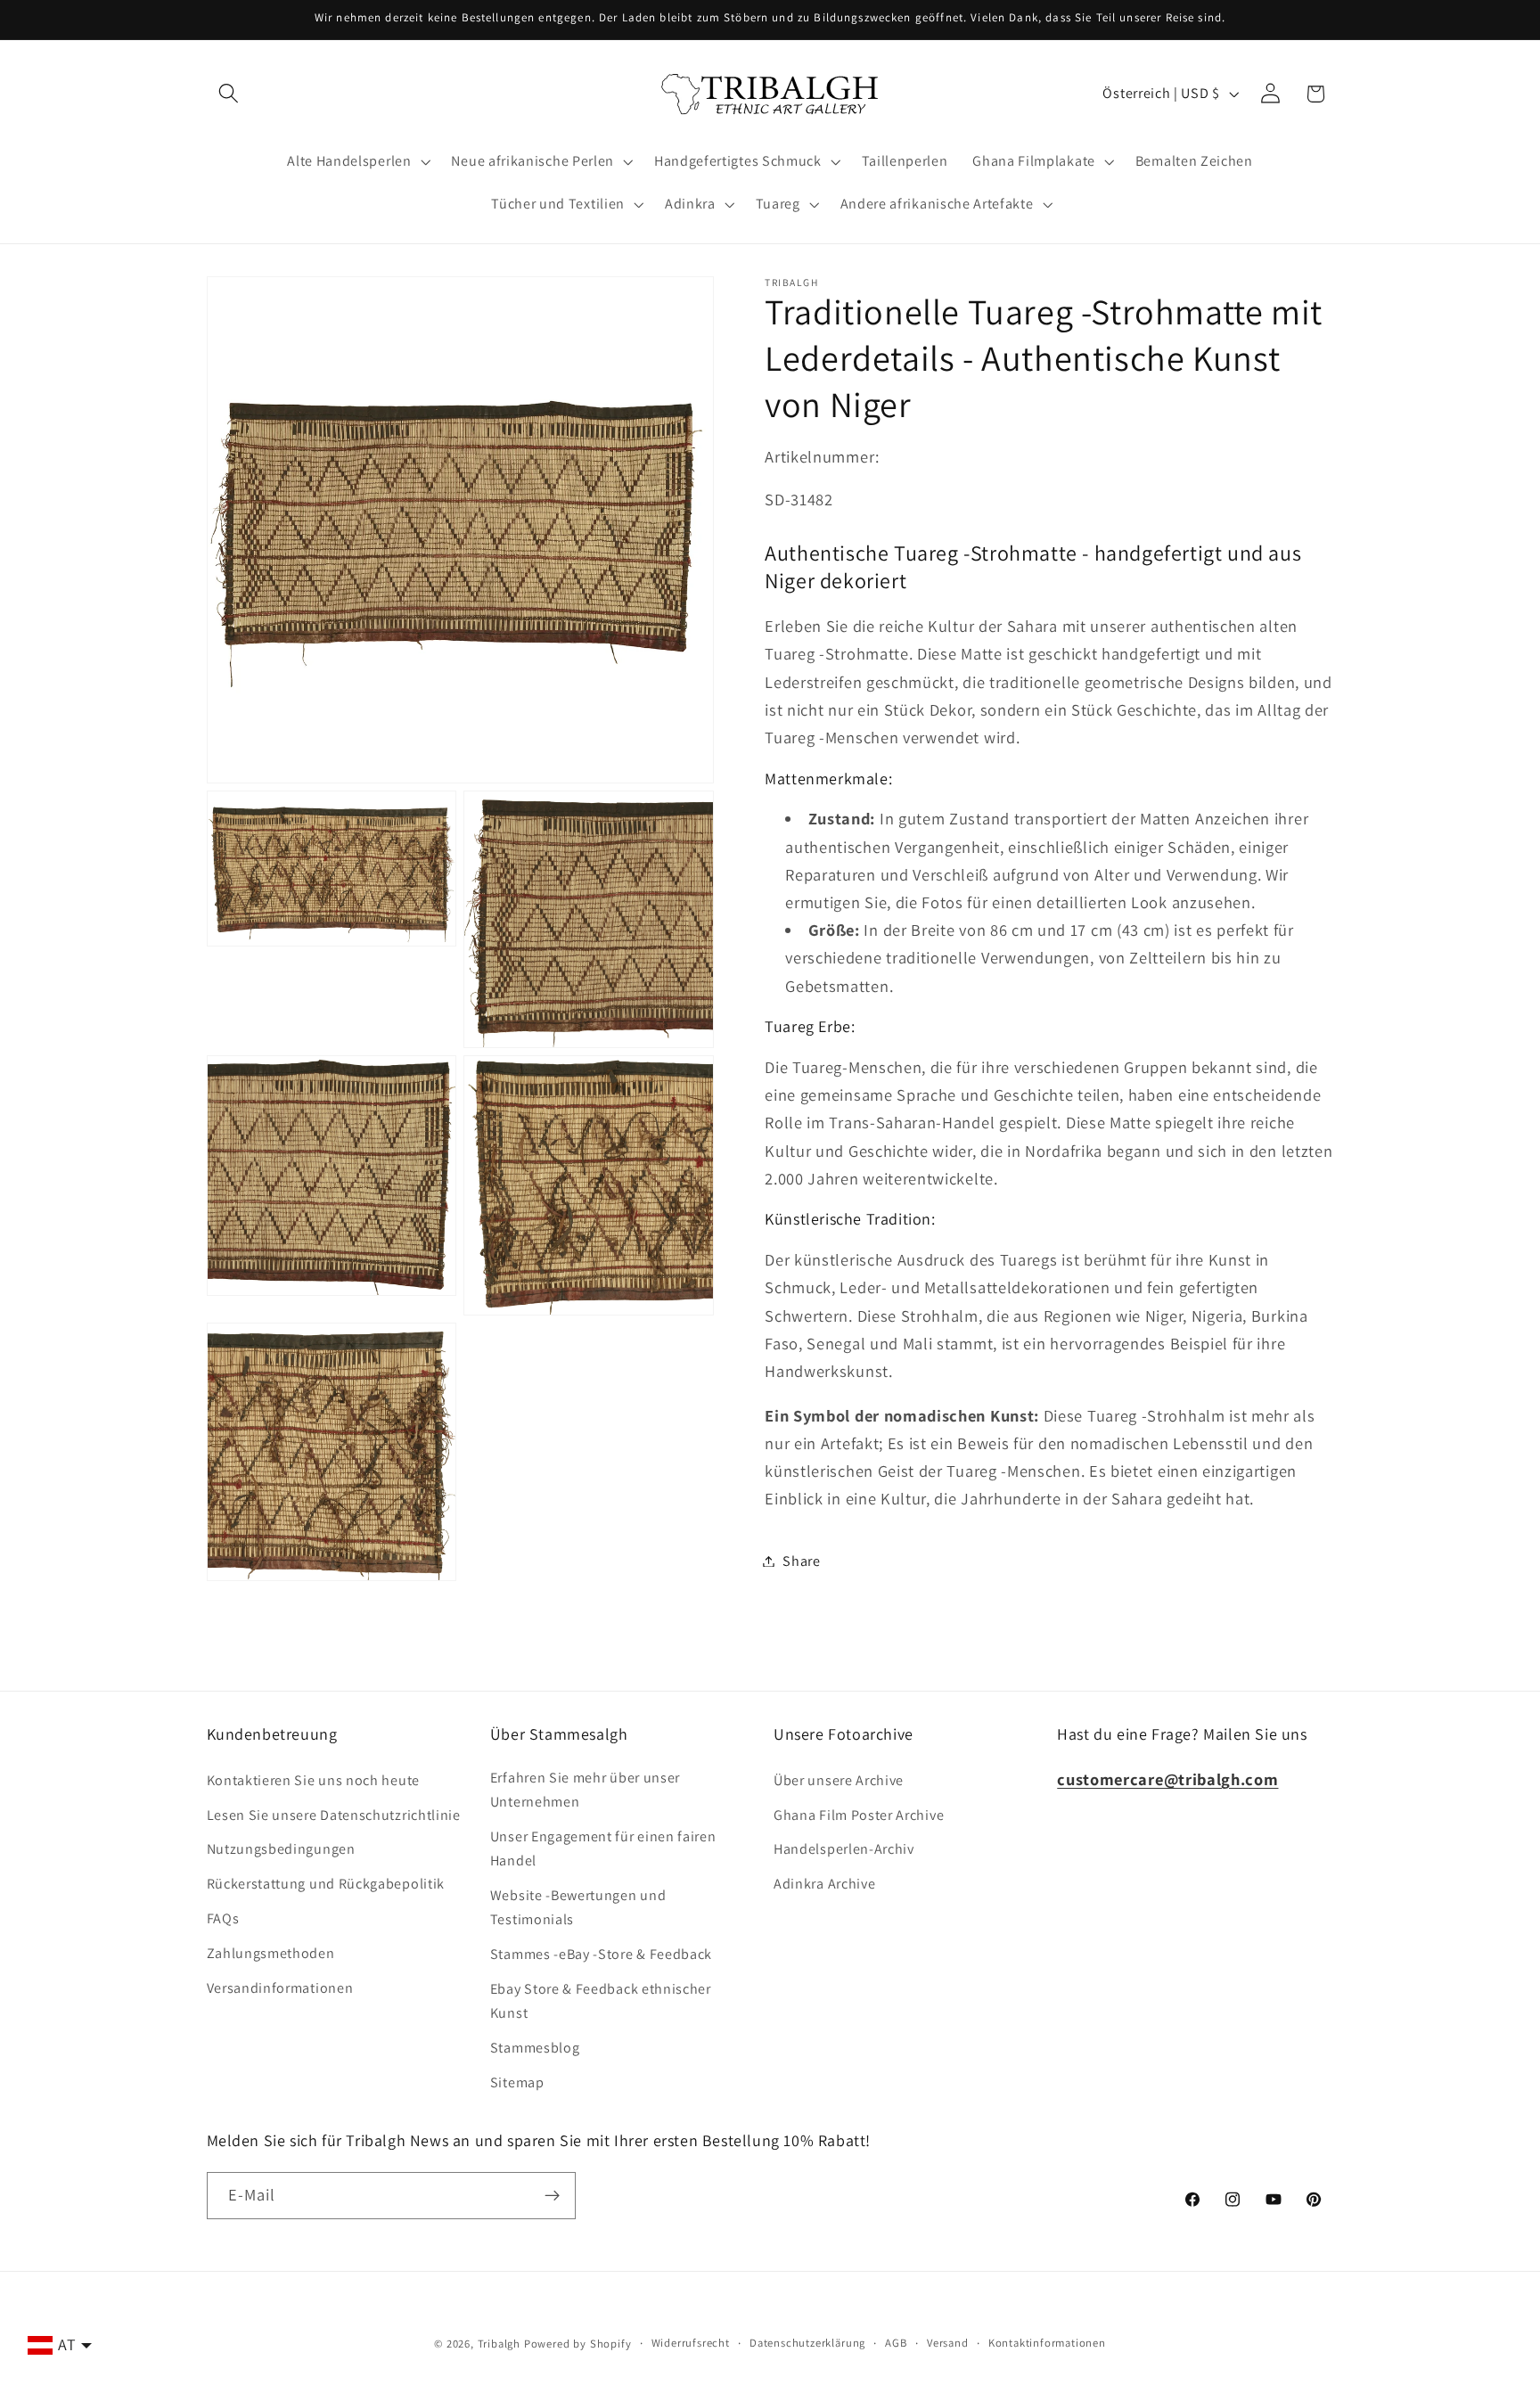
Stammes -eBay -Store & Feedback (601, 1954)
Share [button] (801, 1561)
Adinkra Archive (824, 1884)
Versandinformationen (280, 1988)
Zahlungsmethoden (271, 1953)
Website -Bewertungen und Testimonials (578, 1907)
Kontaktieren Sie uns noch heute (313, 1780)
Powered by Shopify (578, 2344)
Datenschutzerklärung (807, 2343)
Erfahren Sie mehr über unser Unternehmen (585, 1790)
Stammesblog (535, 2048)
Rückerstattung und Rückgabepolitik (326, 1884)
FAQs (223, 1918)
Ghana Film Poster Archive (859, 1815)
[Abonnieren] (552, 2196)
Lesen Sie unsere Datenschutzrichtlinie (334, 1815)
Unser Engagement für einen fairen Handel (603, 1848)
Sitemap (517, 2082)
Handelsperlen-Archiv (844, 1849)
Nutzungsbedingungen (281, 1849)
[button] (229, 94)
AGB (896, 2343)
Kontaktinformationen (1047, 2343)
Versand (948, 2343)
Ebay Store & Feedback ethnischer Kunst (601, 2001)
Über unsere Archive (839, 1780)
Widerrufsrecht (691, 2343)
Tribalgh (499, 2344)
